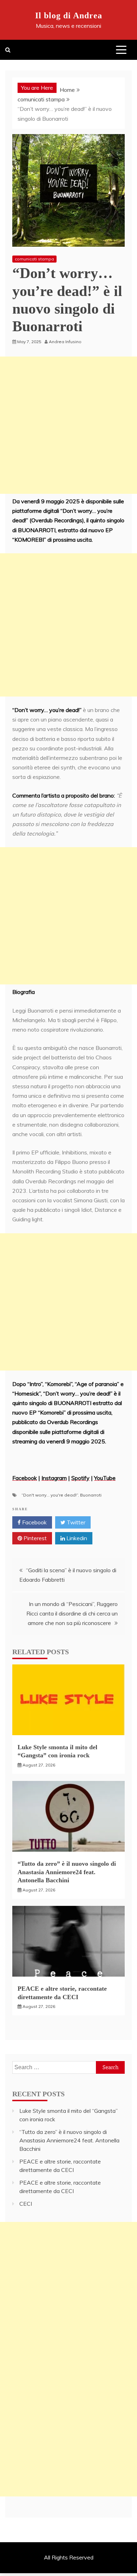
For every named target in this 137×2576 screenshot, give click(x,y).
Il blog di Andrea (69, 15)
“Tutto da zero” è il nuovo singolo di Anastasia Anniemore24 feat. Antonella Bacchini (67, 1872)
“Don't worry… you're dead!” (50, 1495)
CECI (26, 2204)
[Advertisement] (68, 425)
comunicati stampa (34, 259)
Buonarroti (91, 1495)
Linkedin (76, 1538)
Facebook (34, 1522)
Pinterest (34, 1538)
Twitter (75, 1522)
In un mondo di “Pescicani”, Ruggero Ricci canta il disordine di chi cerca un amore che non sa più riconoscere (72, 1613)
